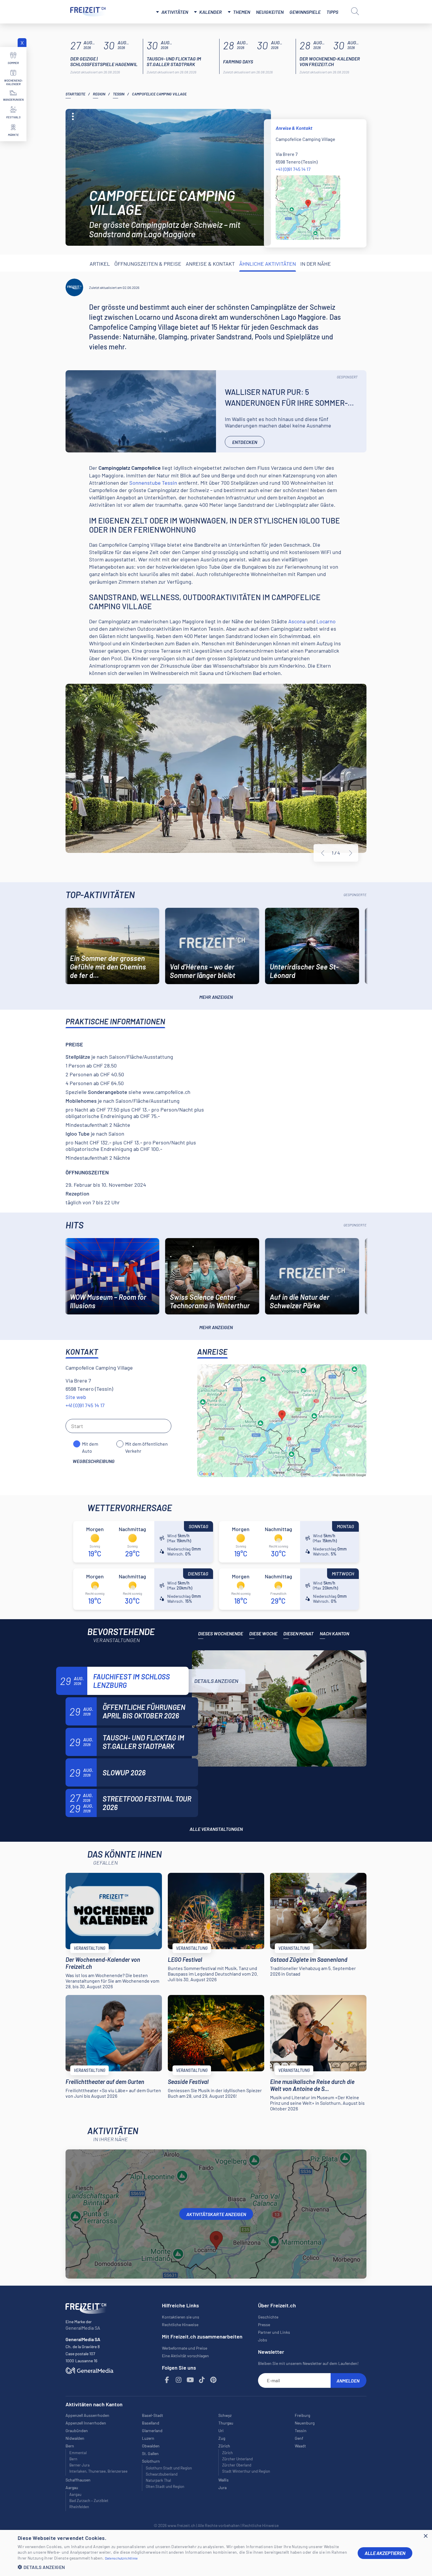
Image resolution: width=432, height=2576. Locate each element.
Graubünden (77, 2431)
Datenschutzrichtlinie (121, 2558)
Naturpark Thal (158, 2480)
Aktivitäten (175, 12)
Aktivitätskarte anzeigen (216, 2214)
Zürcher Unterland (237, 2459)
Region (99, 94)
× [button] (425, 2536)
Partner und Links (274, 2332)
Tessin (119, 94)
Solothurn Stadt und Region (169, 2468)
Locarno (326, 621)
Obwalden (151, 2446)
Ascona (297, 621)
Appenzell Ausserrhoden (87, 2415)
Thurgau (226, 2423)
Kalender (211, 12)
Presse (264, 2325)
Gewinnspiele (305, 12)
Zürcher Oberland (237, 2465)
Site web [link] (76, 1397)
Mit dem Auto (90, 1444)
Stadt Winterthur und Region (246, 2471)
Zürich (227, 2453)
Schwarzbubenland (162, 2474)
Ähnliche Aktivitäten (268, 264)
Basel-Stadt (153, 2415)
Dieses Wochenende (221, 1633)
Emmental (78, 2453)
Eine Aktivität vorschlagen (185, 2356)
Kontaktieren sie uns (181, 2317)
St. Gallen (150, 2453)
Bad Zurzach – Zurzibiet (89, 2501)
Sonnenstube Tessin (153, 483)
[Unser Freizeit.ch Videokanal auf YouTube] (190, 2380)
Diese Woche (263, 1633)
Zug (222, 2438)
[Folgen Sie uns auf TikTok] (202, 2380)
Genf (299, 2438)
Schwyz (225, 2415)
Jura (222, 2487)
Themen (242, 12)
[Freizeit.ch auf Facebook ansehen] (167, 2380)
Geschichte (268, 2317)
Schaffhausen (78, 2480)
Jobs (263, 2340)
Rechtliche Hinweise (180, 2325)
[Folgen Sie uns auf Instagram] (179, 2380)
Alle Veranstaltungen (216, 1829)
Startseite (75, 94)
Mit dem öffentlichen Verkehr (146, 1444)
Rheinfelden (79, 2507)
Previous (323, 853)
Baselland (151, 2423)
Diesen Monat (298, 1633)
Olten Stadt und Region (165, 2486)
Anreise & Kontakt (210, 264)
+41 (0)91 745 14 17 (293, 169)
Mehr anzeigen (216, 997)
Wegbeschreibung (94, 1461)
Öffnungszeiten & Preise (148, 264)
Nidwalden (75, 2438)
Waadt (300, 2446)
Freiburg (302, 2415)
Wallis (223, 2480)
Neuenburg (305, 2423)
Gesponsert (347, 377)
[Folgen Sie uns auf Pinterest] (214, 2380)
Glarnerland (152, 2431)
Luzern (148, 2438)
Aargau (75, 2494)
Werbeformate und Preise (185, 2348)
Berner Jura (79, 2465)
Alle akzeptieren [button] (385, 2553)
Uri (221, 2431)
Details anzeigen (216, 1681)
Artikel (100, 264)
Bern (73, 2459)
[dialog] (216, 2553)
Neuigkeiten (270, 12)
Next (351, 853)
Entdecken (245, 442)
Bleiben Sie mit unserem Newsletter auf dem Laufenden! (308, 2363)
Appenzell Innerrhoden (86, 2423)
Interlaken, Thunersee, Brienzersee (98, 2471)
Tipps (332, 12)
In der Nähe (316, 264)
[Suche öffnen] (355, 11)
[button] (183, 2567)
